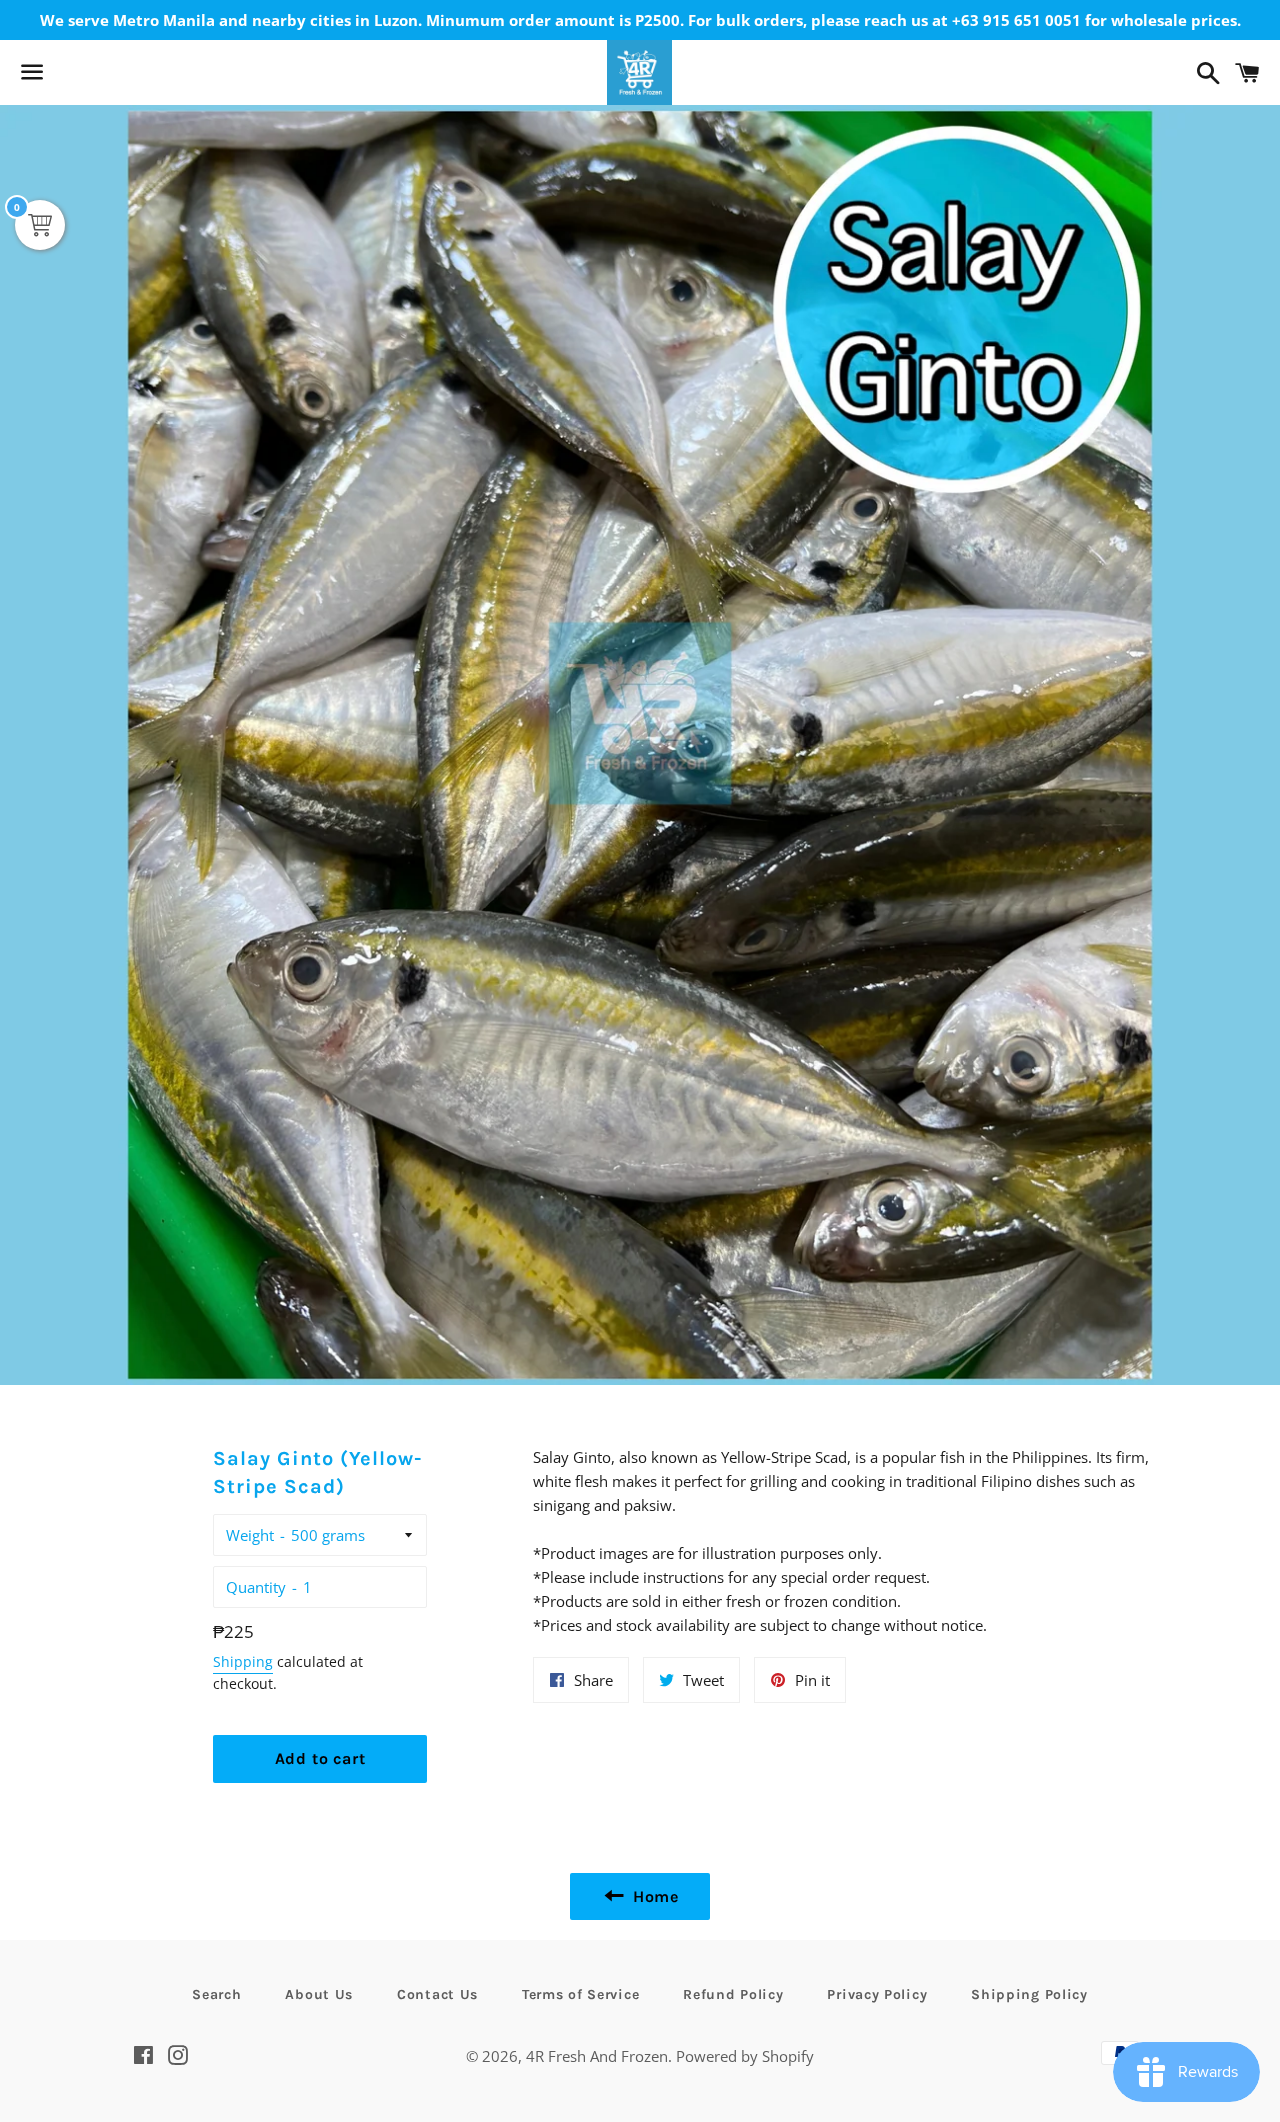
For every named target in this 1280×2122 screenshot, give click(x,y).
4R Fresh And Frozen (597, 2056)
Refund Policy (733, 1994)
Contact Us (437, 1994)
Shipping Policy (1029, 1994)
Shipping (243, 1661)
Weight (250, 1535)
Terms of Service (580, 1994)
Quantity (256, 1587)
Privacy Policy (877, 1994)
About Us (319, 1994)
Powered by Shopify (745, 2056)
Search (216, 1994)
